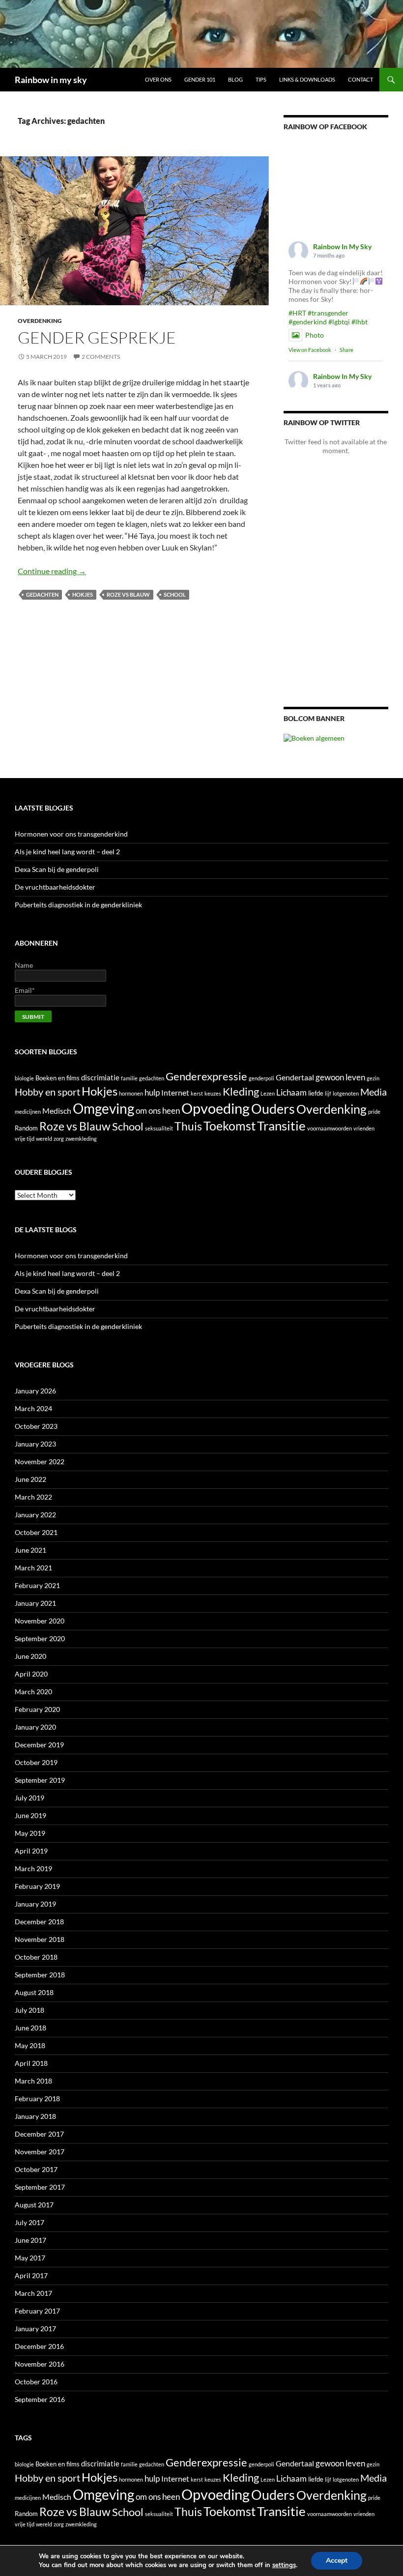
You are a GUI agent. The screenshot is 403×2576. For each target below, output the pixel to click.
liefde (316, 1093)
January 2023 (35, 1444)
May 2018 (30, 2045)
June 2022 (30, 1479)
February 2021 (37, 1585)
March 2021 (33, 1568)
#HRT (297, 313)
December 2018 (39, 1922)
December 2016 (39, 2346)
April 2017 (31, 2275)
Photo (315, 335)
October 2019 (36, 1762)
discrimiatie (100, 1078)
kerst (197, 1093)
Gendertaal (295, 1077)
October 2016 (36, 2382)
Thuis (188, 1126)
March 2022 (33, 1497)
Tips (261, 79)
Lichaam (291, 1092)
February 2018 (37, 2098)
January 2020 (35, 1727)
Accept (337, 2561)
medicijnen (28, 1112)
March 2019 (33, 1868)
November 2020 (40, 1621)
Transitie (281, 1126)
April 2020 (31, 1674)
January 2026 (35, 1391)
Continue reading (52, 571)
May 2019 (30, 1833)
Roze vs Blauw (128, 594)
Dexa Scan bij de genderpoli (57, 869)
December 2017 (39, 2134)
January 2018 (35, 2116)
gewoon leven (340, 1077)
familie (129, 1078)
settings (284, 2565)
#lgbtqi (339, 322)
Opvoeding (216, 1108)
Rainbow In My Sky (342, 246)
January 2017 (35, 2329)
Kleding (241, 1091)
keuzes (213, 1093)
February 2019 (37, 1886)
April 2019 (31, 1851)
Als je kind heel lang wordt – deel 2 (67, 852)
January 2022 (35, 1515)
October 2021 (36, 1532)
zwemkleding (81, 1139)
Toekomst (230, 1126)
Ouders (273, 1109)
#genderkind (308, 322)
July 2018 (29, 2010)
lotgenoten (346, 1093)
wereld (44, 1139)
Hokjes (83, 594)
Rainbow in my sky (51, 80)
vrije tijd (25, 1139)
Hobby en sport (47, 1092)
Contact (360, 79)
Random (26, 1128)
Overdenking (40, 321)
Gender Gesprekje (97, 337)
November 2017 (40, 2152)
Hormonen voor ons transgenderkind (71, 834)
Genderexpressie (206, 1076)
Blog (235, 79)
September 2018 (40, 1975)
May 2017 (30, 2258)
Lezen (268, 1093)
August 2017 (34, 2205)
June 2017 (30, 2240)
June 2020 (30, 1656)
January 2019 (35, 1904)
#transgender (328, 313)
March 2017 (33, 2293)
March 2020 (33, 1692)
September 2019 (40, 1780)
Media (374, 1092)
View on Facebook (310, 350)
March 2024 (33, 1408)
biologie (24, 1078)
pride (374, 1112)
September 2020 (40, 1638)
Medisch (57, 1111)
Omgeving (103, 1109)
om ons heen (158, 1111)
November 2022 (40, 1462)
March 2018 (33, 2081)
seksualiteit (159, 1128)
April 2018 (31, 2063)
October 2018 (36, 1957)
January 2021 (35, 1603)
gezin (373, 1078)
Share (346, 350)
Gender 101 (200, 79)
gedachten (42, 594)
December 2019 (39, 1745)
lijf (328, 1093)
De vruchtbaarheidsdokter (55, 887)
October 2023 (36, 1426)
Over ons (158, 79)
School (175, 594)
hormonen (131, 1093)
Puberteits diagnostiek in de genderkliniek (78, 905)
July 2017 (29, 2222)
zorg (59, 1139)
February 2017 (37, 2311)
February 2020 (37, 1709)
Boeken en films (58, 1078)
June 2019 (30, 1815)
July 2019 (29, 1798)
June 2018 (30, 2028)
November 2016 (40, 2364)
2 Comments (101, 357)
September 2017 (40, 2187)
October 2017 (36, 2169)
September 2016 (40, 2399)
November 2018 (40, 1939)
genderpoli (261, 1078)
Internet (175, 1092)
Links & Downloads (307, 79)
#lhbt (360, 322)
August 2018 (34, 1992)
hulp (152, 1092)
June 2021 (30, 1550)
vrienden (364, 1128)
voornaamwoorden (330, 1128)
